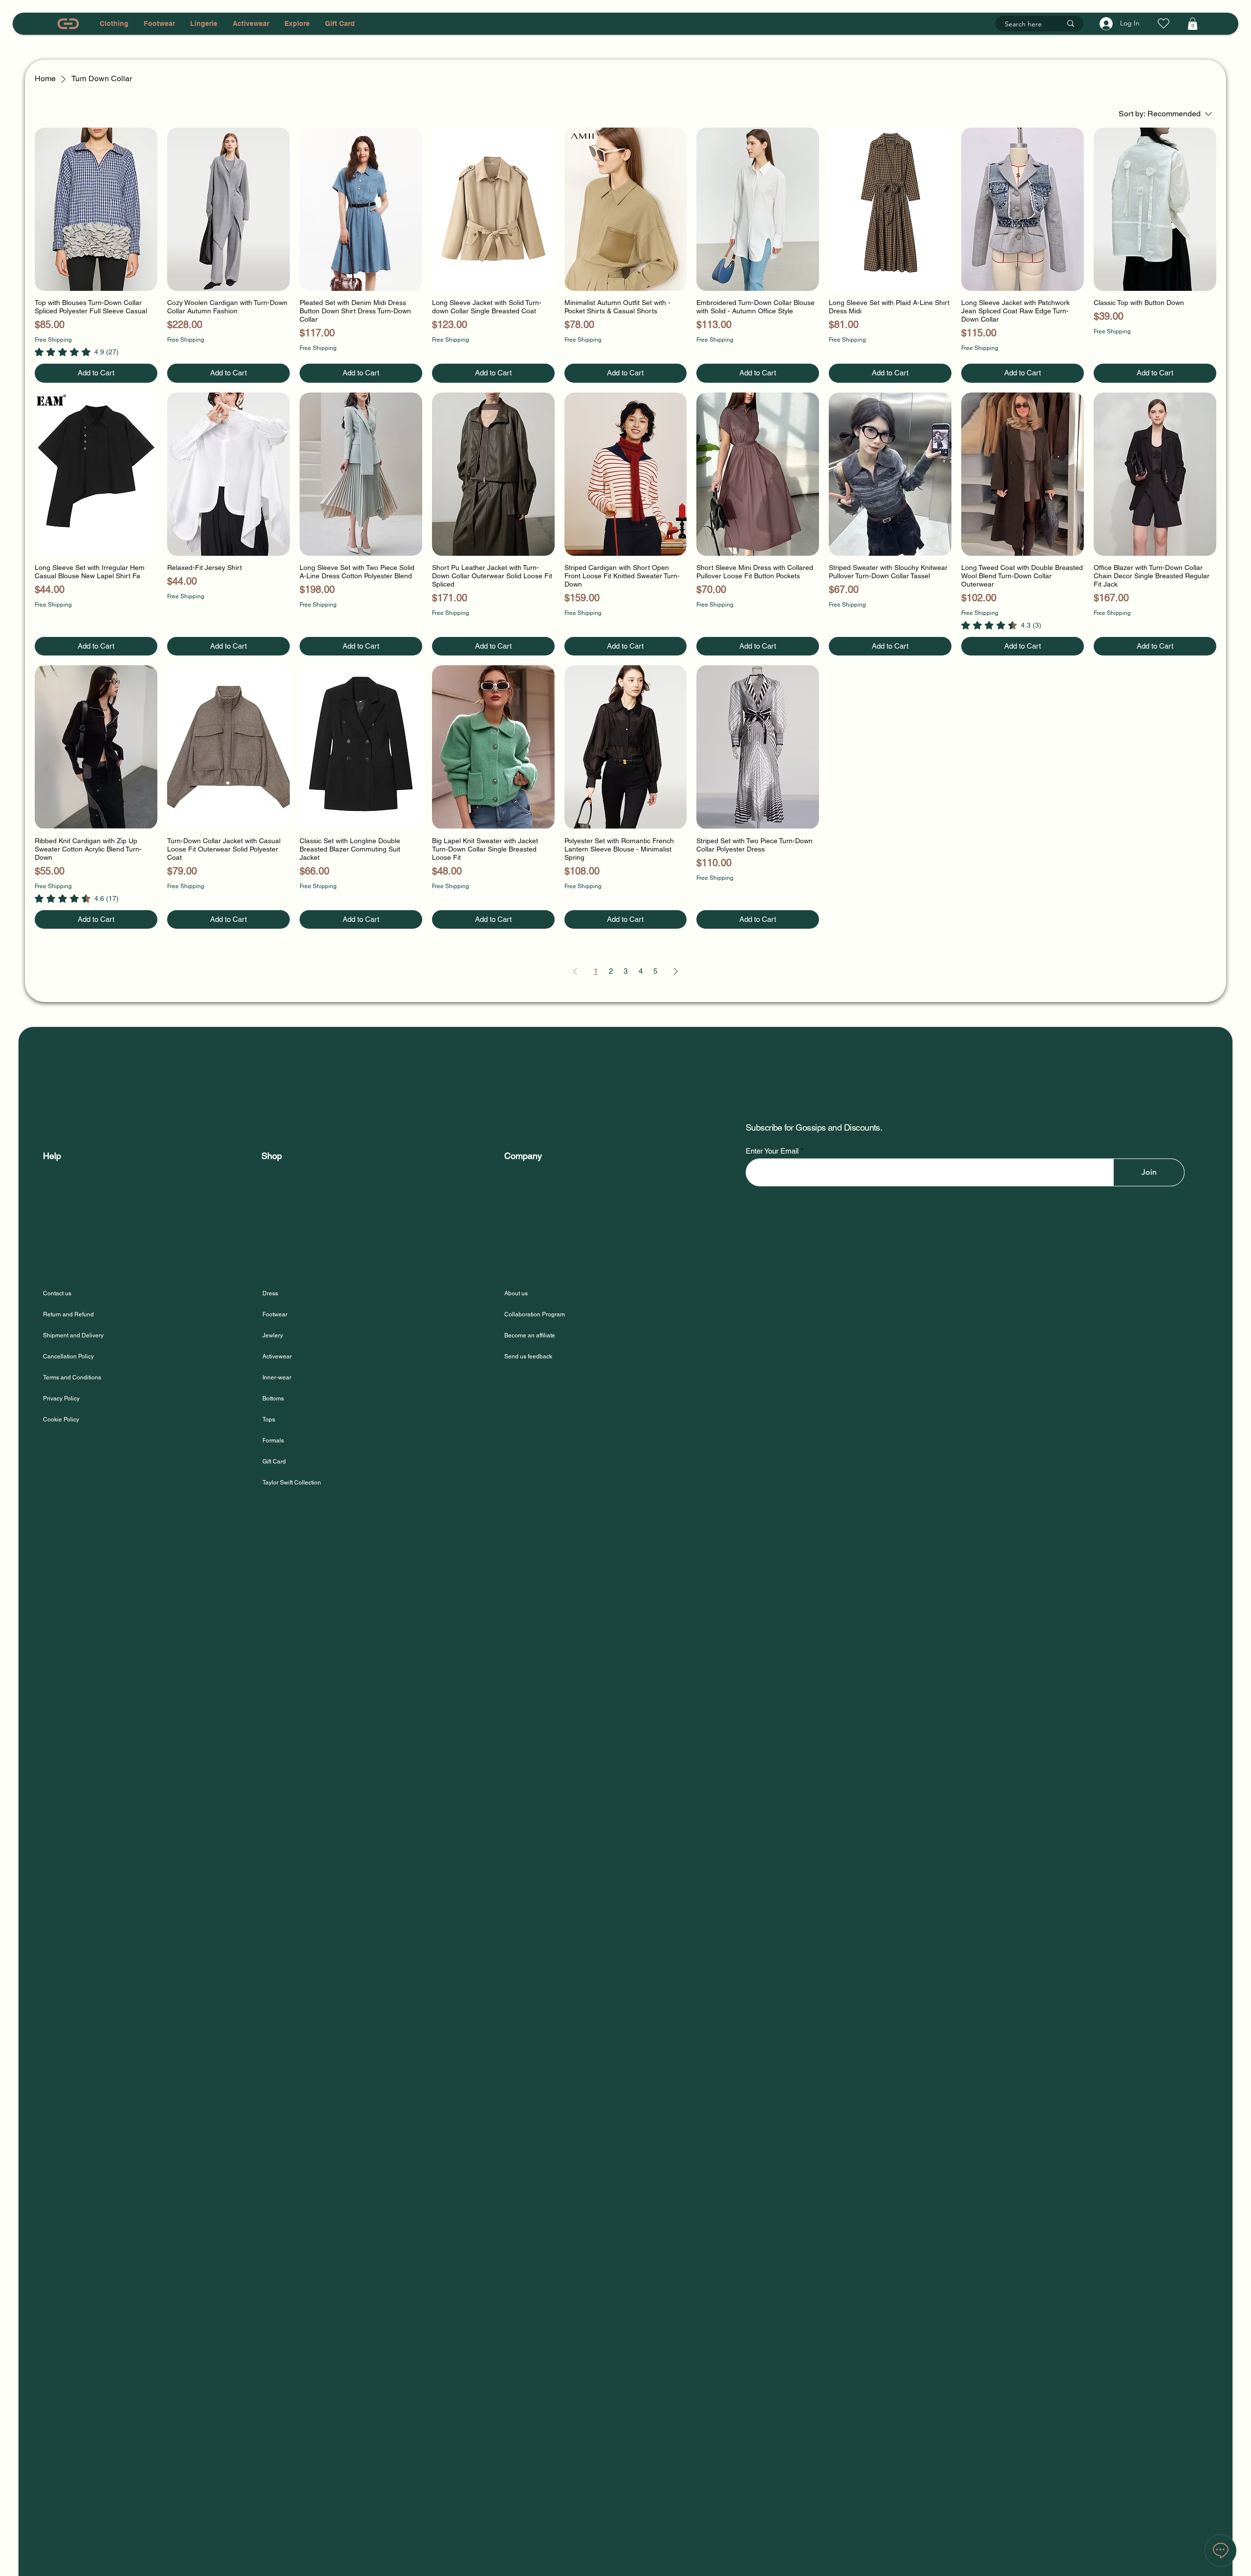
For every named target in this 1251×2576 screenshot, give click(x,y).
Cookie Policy (61, 1419)
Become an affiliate (530, 1335)
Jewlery (273, 1335)
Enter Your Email (772, 1151)
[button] (1193, 24)
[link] (77, 352)
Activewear (277, 1356)
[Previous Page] (575, 971)
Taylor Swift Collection (292, 1483)
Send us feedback (528, 1356)
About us (516, 1293)
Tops (269, 1419)
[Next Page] (676, 971)
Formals (273, 1441)
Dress (270, 1293)
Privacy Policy (61, 1398)
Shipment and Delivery (74, 1335)
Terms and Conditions (72, 1377)
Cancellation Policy (68, 1356)
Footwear (275, 1314)
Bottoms (273, 1398)
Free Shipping (53, 340)
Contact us (57, 1293)
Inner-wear (277, 1377)
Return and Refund (68, 1314)
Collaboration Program (535, 1314)
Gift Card (274, 1462)
